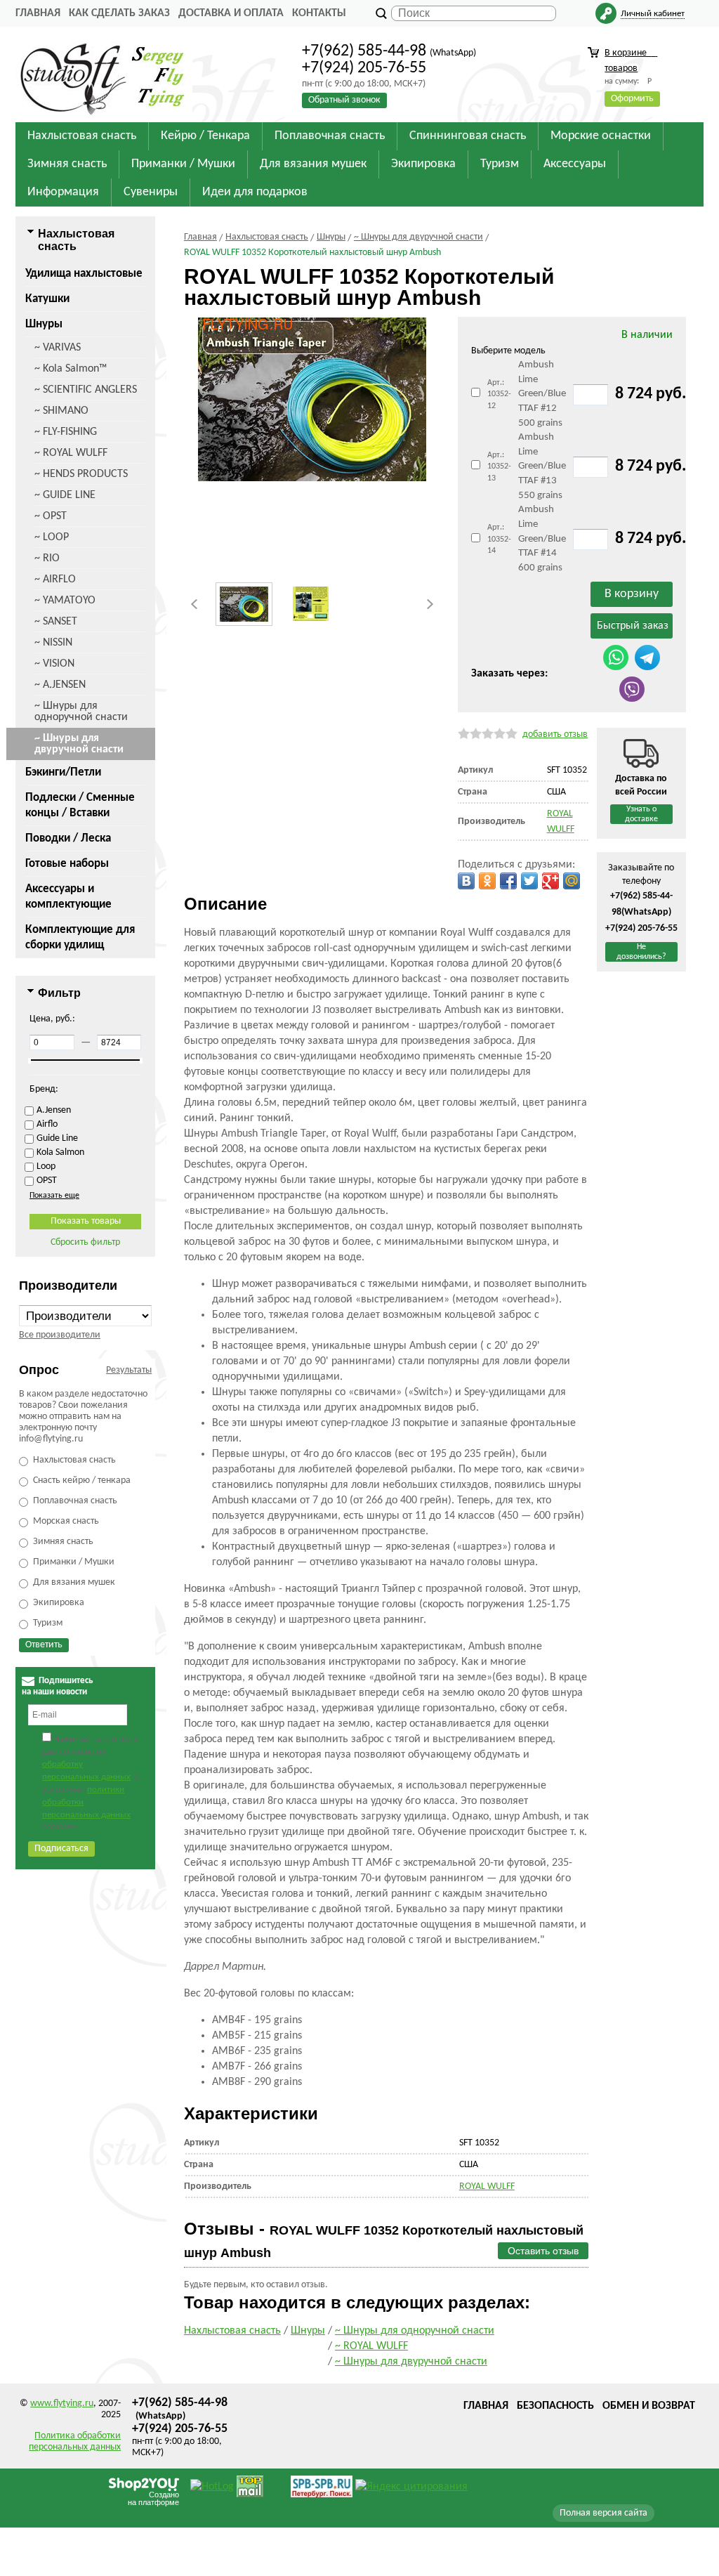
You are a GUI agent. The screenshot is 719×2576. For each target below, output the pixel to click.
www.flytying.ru (62, 2404)
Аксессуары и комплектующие (68, 897)
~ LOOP (52, 537)
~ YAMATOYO (65, 601)
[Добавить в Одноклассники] (487, 881)
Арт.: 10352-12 (499, 394)
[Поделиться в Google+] (550, 881)
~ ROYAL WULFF (71, 453)
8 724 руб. (651, 394)
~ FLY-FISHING (66, 432)
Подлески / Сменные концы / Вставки (80, 805)
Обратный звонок (344, 100)
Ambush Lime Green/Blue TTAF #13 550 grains (542, 466)
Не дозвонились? (641, 952)
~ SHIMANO (61, 411)
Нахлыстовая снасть (232, 2331)
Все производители (60, 1335)
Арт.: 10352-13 (499, 467)
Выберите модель (508, 351)
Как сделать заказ (119, 13)
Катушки (47, 299)
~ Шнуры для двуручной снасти (79, 744)
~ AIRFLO (55, 580)
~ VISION (54, 664)
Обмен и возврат (649, 2406)
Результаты (129, 1370)
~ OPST (51, 516)
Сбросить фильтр (85, 1242)
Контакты (319, 13)
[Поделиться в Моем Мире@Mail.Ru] (572, 881)
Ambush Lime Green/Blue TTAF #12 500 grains (542, 394)
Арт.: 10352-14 (499, 539)
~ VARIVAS (58, 348)
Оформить (632, 99)
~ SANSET (56, 622)
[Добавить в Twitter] (529, 881)
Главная (38, 13)
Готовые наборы (67, 864)
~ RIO (47, 558)
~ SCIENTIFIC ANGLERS (86, 390)
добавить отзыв (555, 734)
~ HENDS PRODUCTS (81, 474)
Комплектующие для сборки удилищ (80, 937)
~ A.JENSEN (60, 685)
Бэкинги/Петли (63, 772)
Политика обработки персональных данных (75, 2441)
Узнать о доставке (641, 814)
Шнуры (44, 324)
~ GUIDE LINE (65, 495)
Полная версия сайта (603, 2513)
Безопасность (555, 2406)
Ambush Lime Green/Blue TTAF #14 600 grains (542, 539)
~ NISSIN (53, 643)
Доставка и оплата (231, 13)
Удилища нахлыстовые (84, 274)
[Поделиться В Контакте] (466, 881)
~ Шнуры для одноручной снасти (81, 712)
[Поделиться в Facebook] (508, 881)
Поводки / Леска (68, 838)
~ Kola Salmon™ (71, 369)
